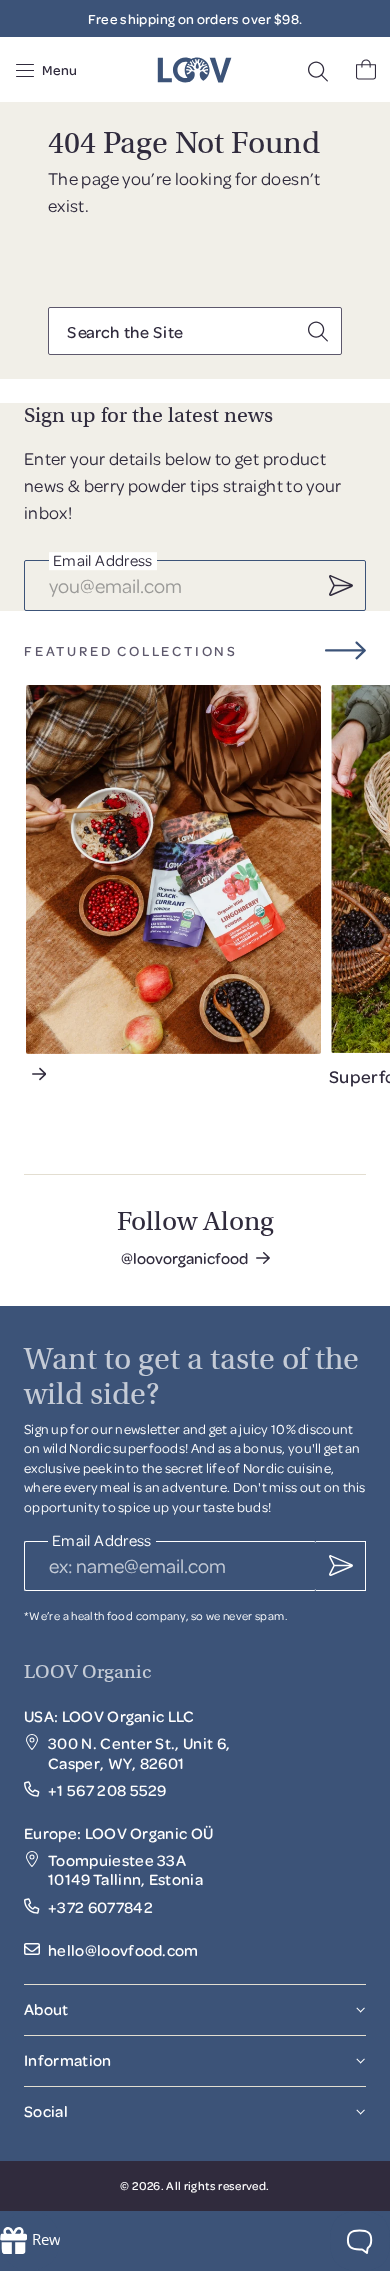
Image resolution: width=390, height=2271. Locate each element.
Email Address (103, 562)
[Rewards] (30, 2241)
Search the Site (124, 332)
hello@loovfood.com (123, 1950)
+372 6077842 (100, 1907)
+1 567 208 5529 (107, 1790)
